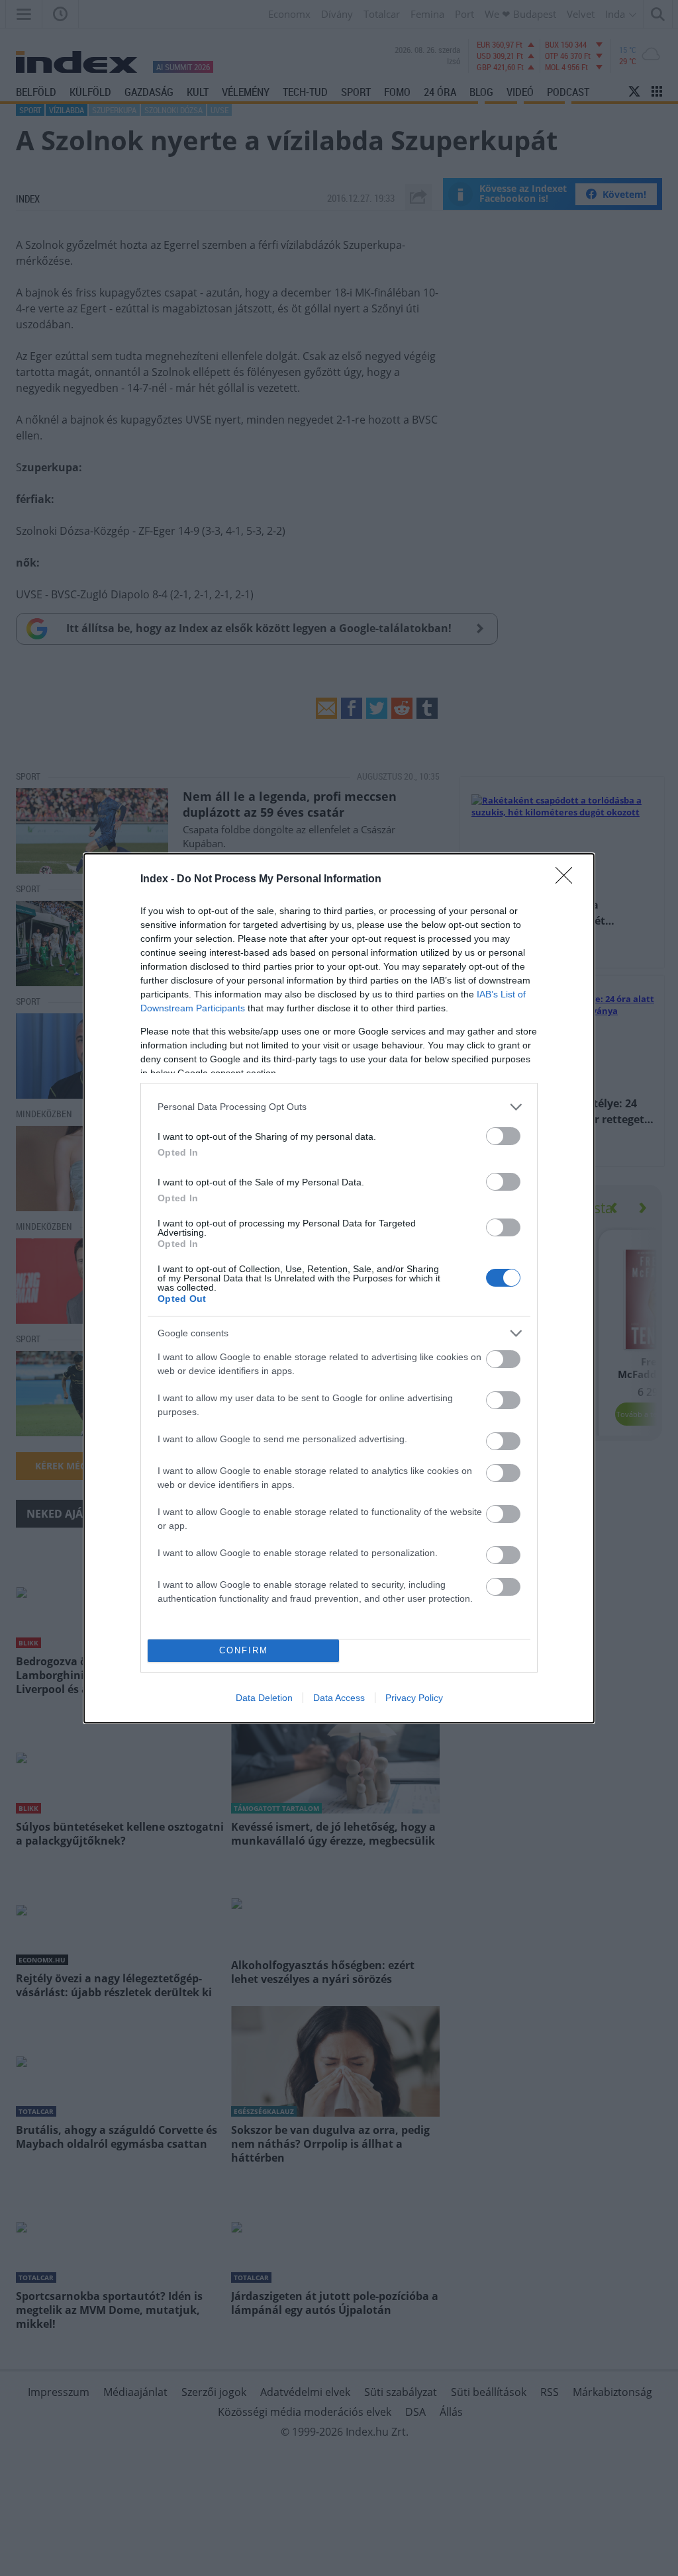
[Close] (568, 880)
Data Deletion (264, 1698)
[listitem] (339, 1107)
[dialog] (339, 1288)
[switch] (503, 1136)
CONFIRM (244, 1650)
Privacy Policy (414, 1698)
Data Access (339, 1698)
